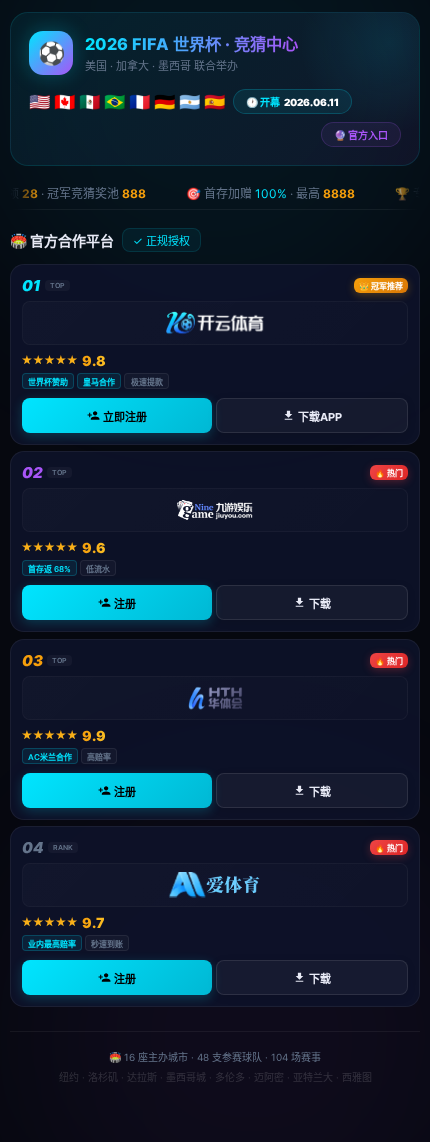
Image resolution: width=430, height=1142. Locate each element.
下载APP (320, 417)
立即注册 (125, 417)
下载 (320, 604)
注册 (125, 604)
